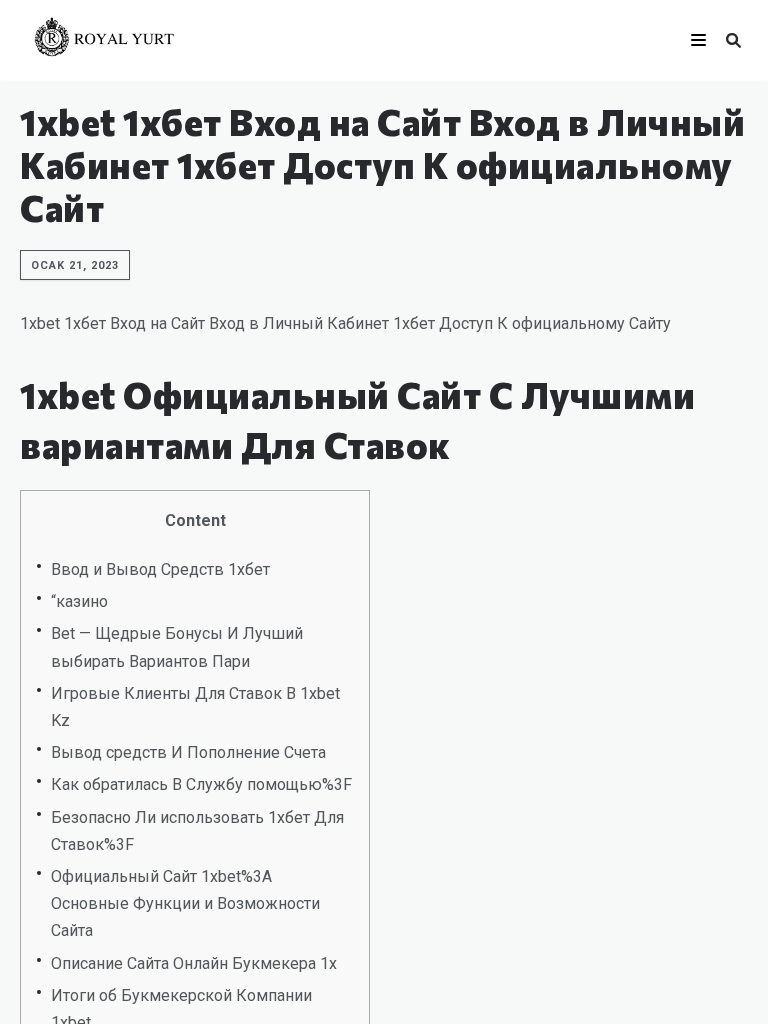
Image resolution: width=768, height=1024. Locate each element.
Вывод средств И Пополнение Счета (188, 752)
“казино (79, 601)
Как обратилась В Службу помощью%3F (201, 784)
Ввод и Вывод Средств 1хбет (160, 569)
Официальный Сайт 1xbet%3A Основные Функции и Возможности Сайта (185, 903)
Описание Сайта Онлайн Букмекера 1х (194, 963)
